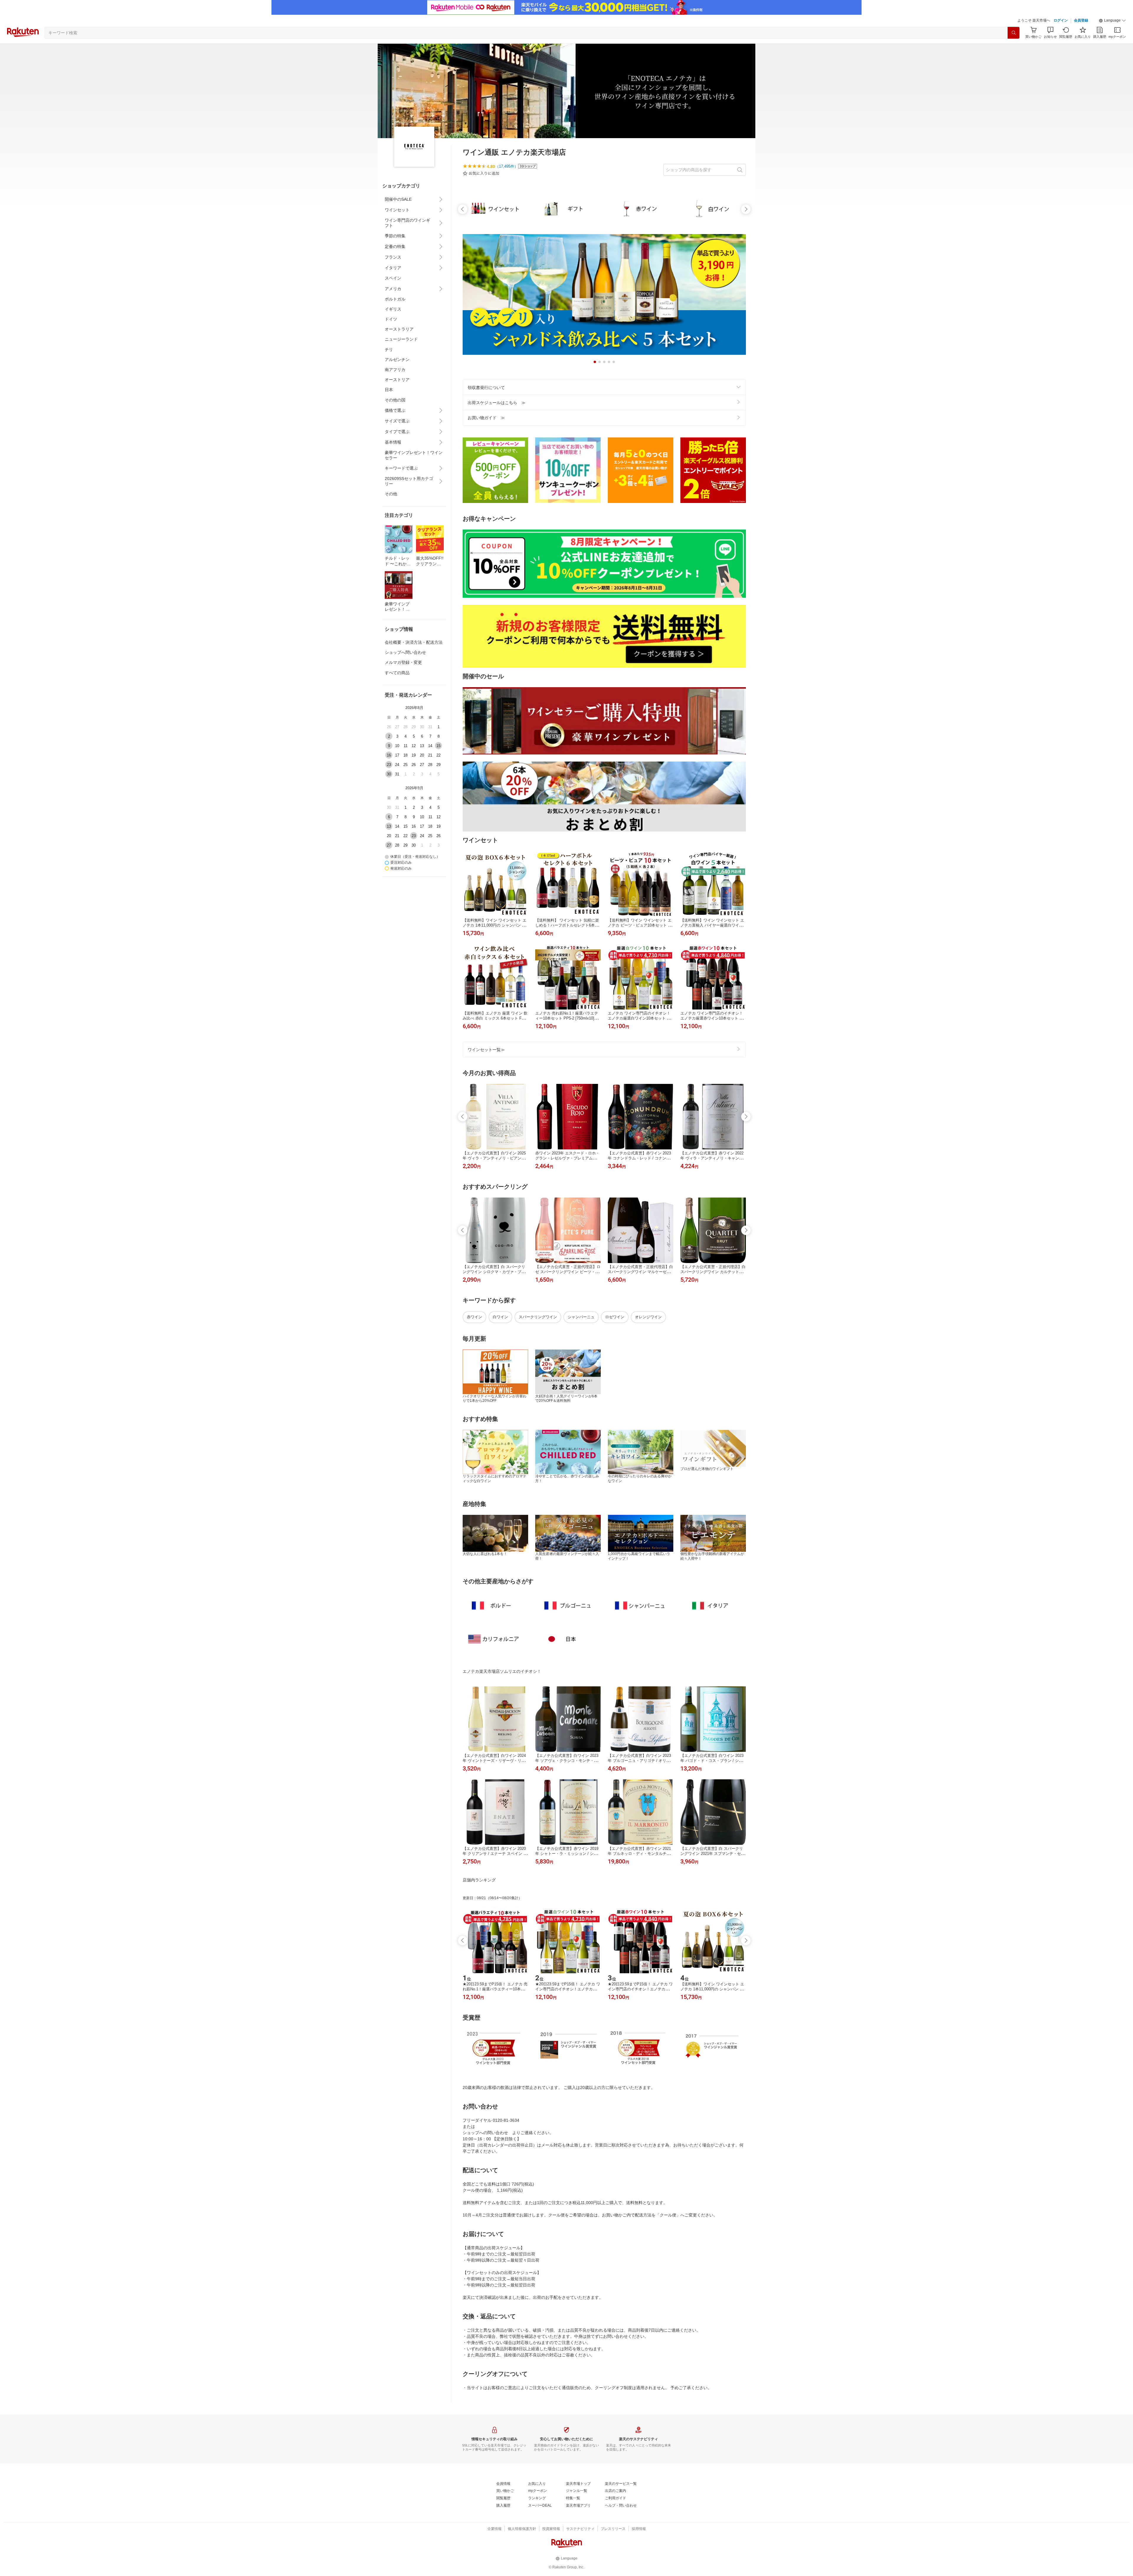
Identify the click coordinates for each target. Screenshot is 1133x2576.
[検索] (1014, 33)
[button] (1112, 21)
